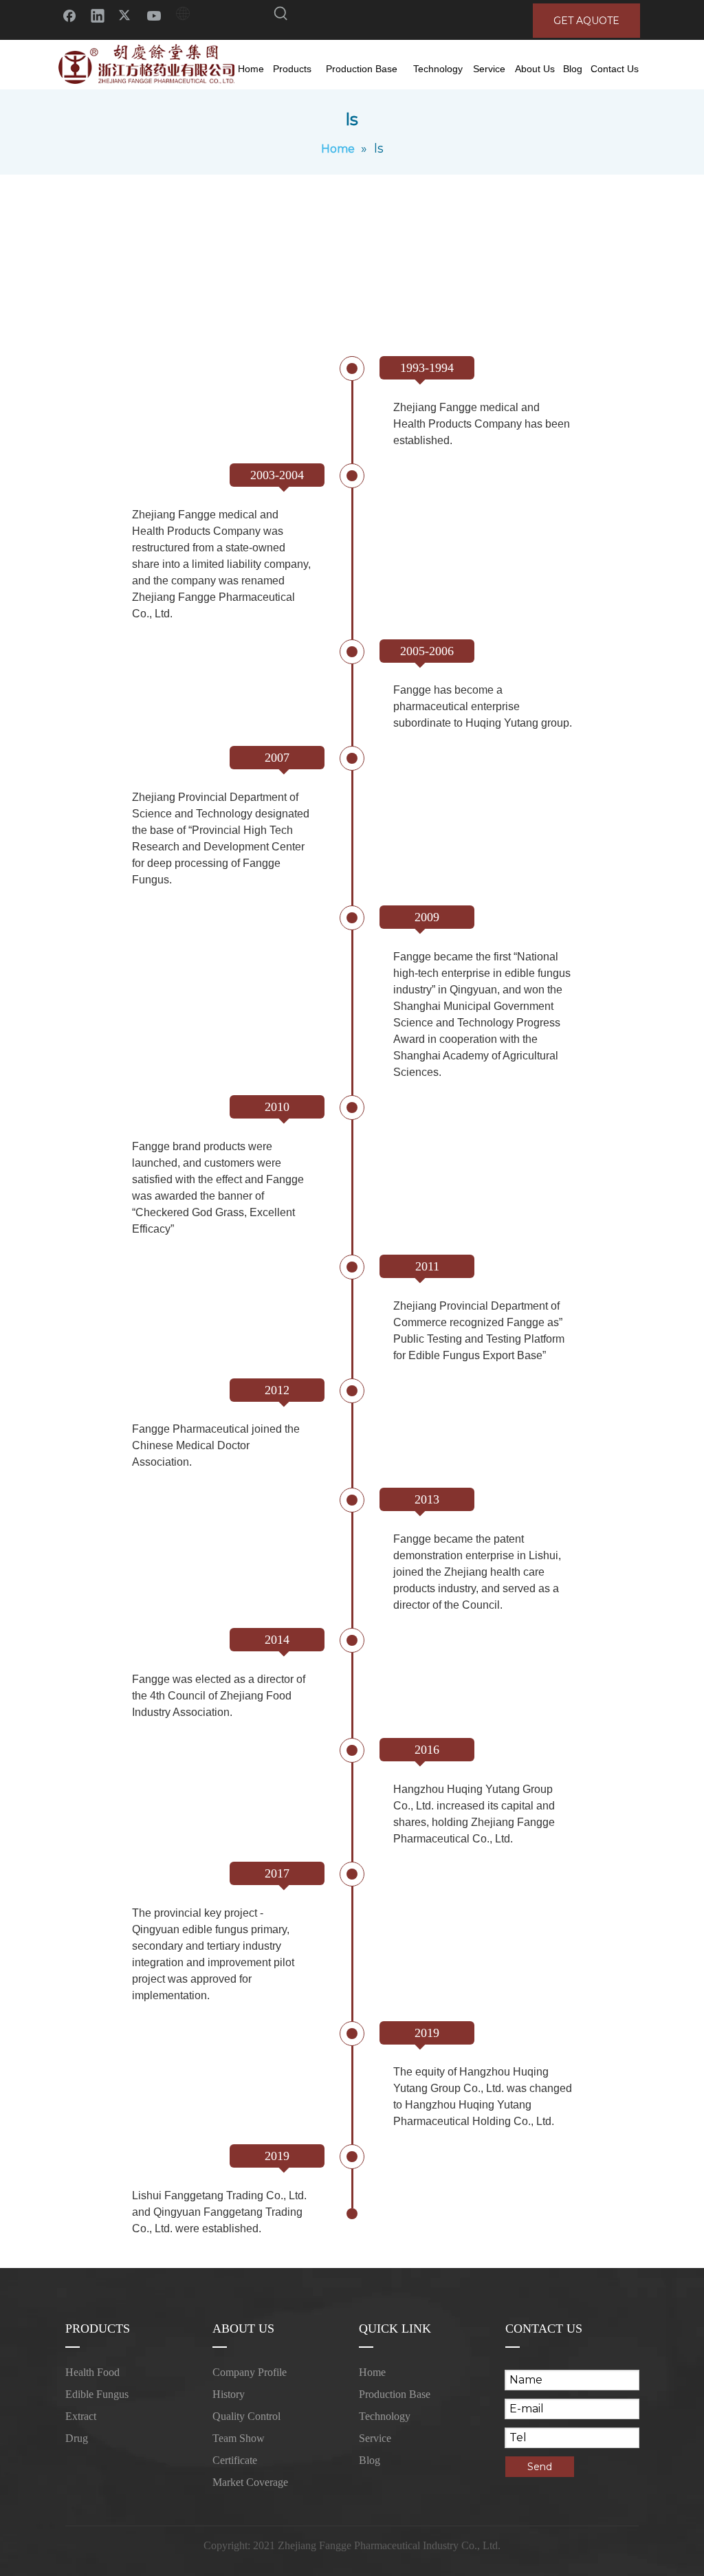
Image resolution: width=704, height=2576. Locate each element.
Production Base (395, 2394)
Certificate (235, 2460)
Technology (385, 2416)
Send (540, 2467)
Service (375, 2438)
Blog (370, 2460)
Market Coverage (250, 2482)
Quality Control (246, 2416)
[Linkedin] (98, 15)
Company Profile (250, 2372)
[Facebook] (69, 15)
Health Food (92, 2372)
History (229, 2394)
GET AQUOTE (586, 21)
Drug (77, 2438)
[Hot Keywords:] (281, 16)
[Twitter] (126, 15)
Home (372, 2372)
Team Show (239, 2438)
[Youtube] (154, 15)
